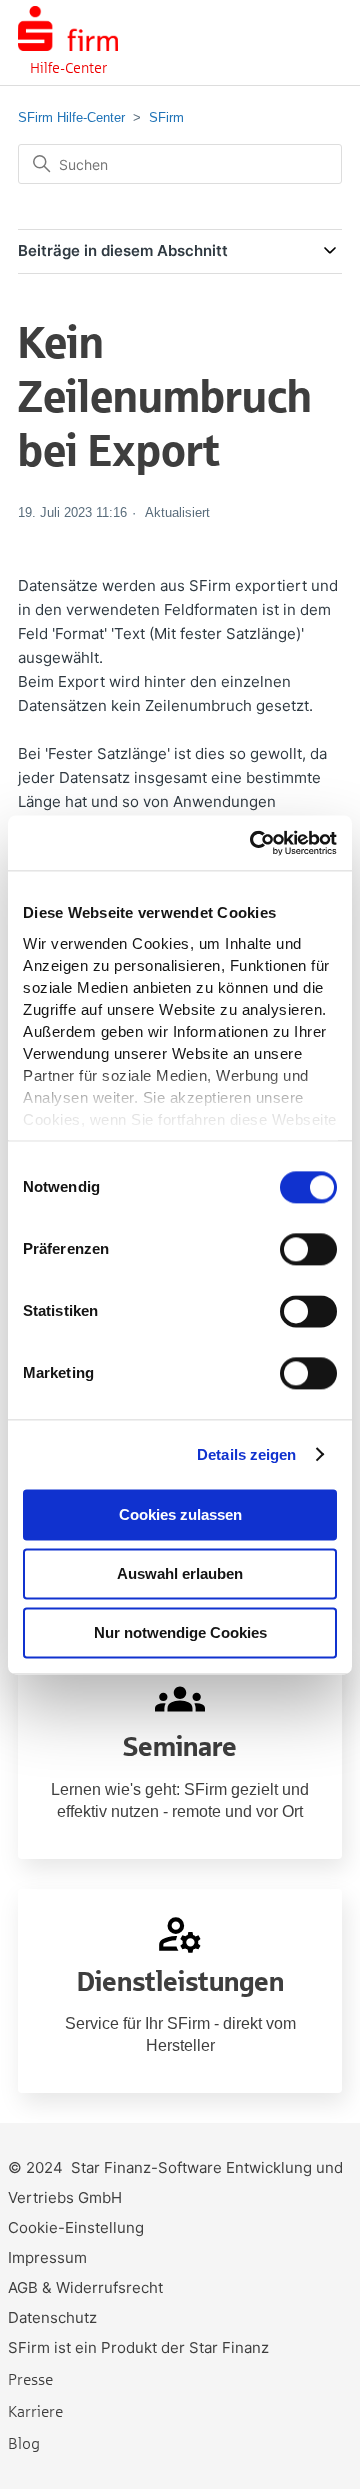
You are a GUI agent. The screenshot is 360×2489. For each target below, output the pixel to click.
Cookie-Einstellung (76, 2227)
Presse (30, 2378)
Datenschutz (52, 2317)
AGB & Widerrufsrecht (85, 2287)
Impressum (47, 2257)
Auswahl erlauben (180, 1573)
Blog (24, 2442)
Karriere (35, 2410)
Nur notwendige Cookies (180, 1632)
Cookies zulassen (180, 1514)
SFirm (166, 117)
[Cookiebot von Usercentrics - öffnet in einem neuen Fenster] (254, 843)
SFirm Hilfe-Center (71, 117)
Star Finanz (229, 2347)
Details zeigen (246, 1454)
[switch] (308, 1249)
